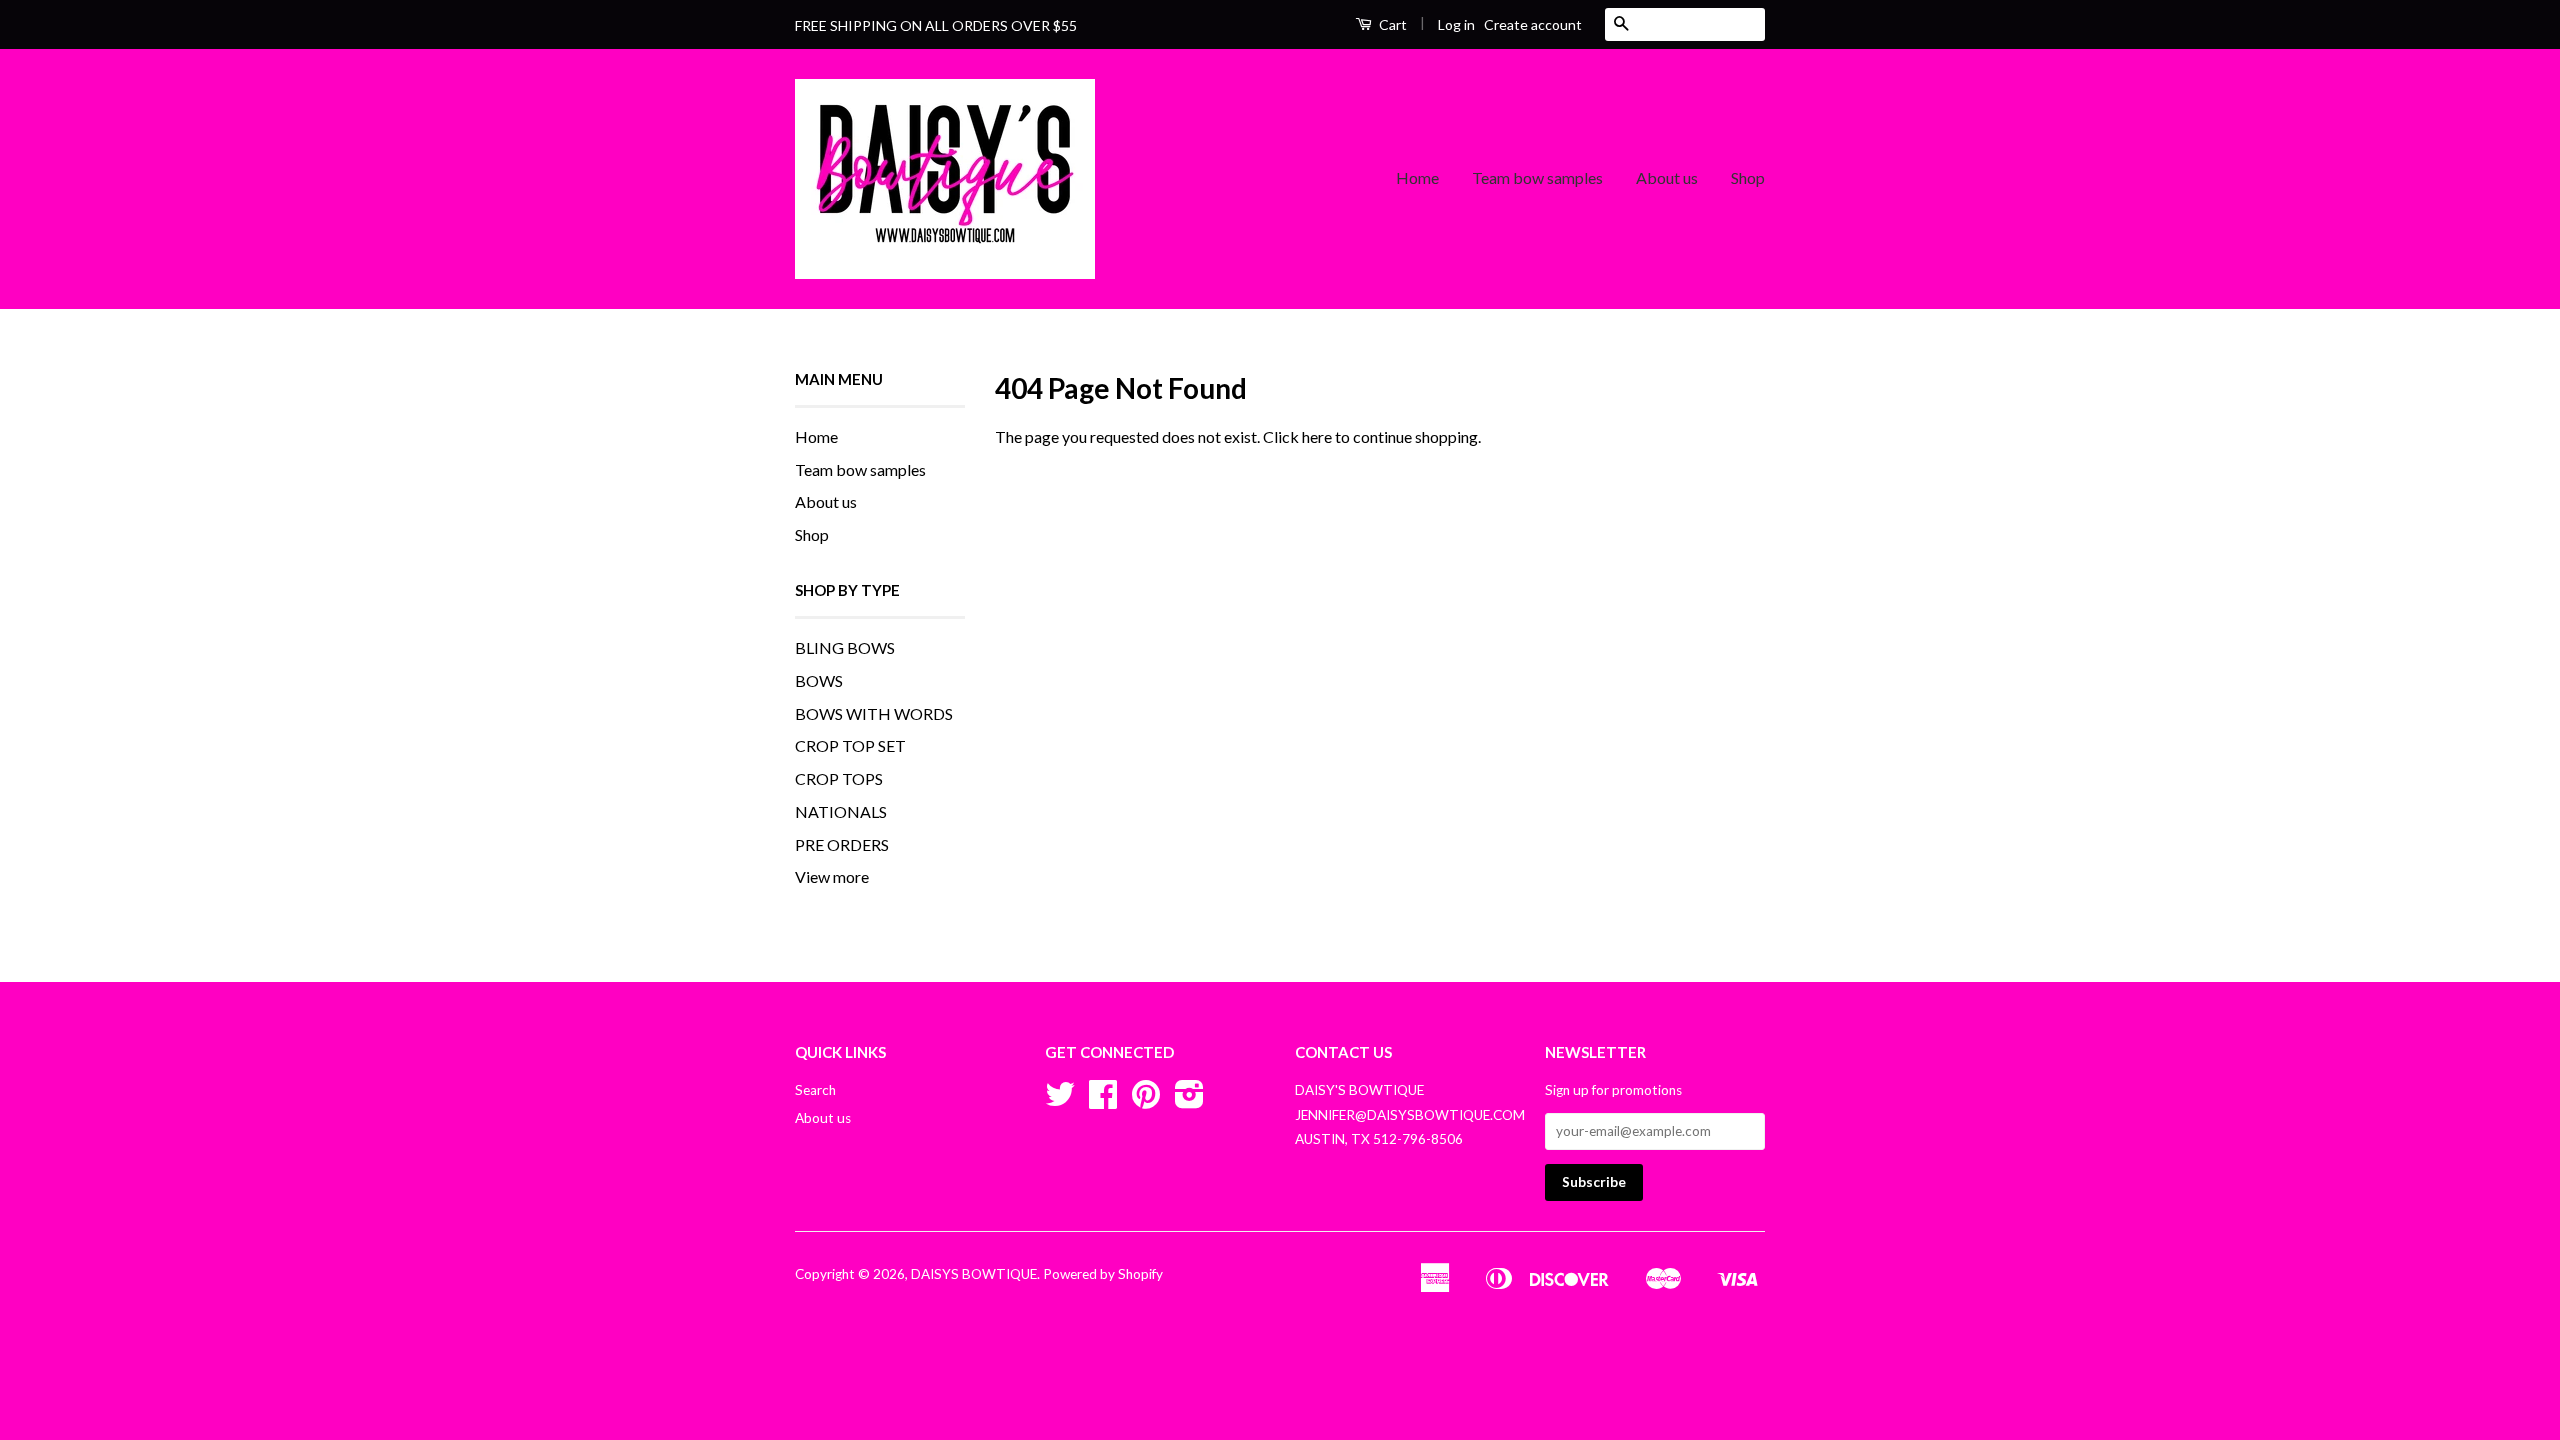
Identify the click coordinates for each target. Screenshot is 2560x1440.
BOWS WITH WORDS (874, 713)
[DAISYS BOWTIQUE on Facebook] (1103, 1101)
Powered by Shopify (1103, 1274)
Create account (1533, 24)
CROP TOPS (839, 778)
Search (815, 1090)
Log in (1456, 24)
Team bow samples (1537, 177)
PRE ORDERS (842, 844)
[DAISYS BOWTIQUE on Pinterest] (1146, 1101)
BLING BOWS (845, 647)
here (1317, 436)
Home (1417, 177)
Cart (1391, 24)
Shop (1748, 177)
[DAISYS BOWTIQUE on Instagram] (1189, 1101)
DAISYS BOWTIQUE (974, 1274)
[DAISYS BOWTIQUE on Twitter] (1060, 1101)
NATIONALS (841, 811)
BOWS (819, 680)
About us (1667, 177)
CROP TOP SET (850, 745)
